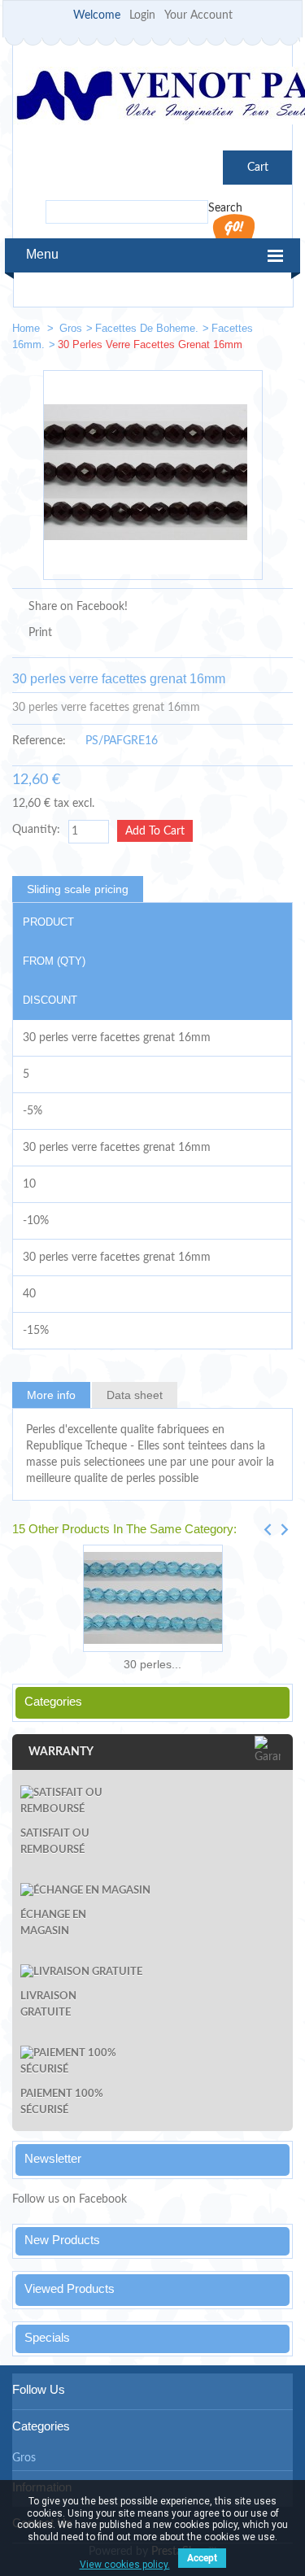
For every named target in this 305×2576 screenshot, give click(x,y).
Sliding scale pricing (78, 889)
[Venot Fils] (152, 98)
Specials (47, 2337)
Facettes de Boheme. (147, 328)
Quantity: (36, 830)
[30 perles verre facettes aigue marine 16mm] (152, 1598)
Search (225, 208)
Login (142, 15)
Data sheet (135, 1395)
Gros (71, 328)
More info (51, 1395)
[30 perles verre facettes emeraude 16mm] (224, 331)
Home (28, 328)
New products (62, 2240)
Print (40, 633)
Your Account (198, 15)
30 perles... (152, 1664)
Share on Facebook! (78, 607)
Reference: (39, 741)
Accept (202, 2558)
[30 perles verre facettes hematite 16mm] (273, 331)
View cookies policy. (125, 2565)
